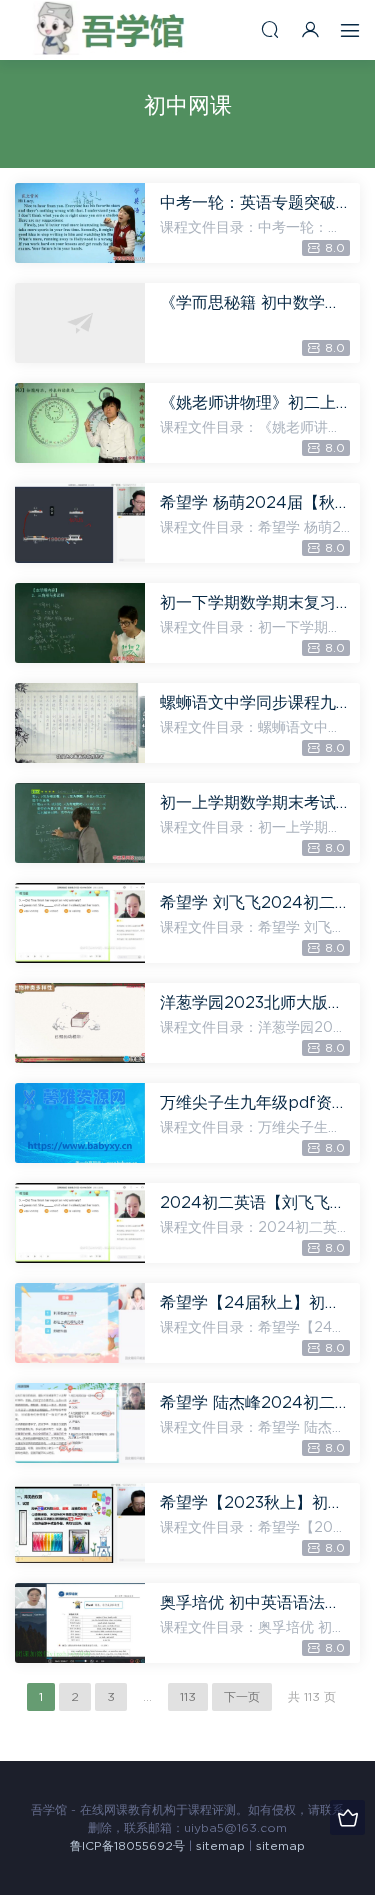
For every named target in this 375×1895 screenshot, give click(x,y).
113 (188, 1697)
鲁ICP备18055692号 (127, 1846)
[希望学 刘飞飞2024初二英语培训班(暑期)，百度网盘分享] (80, 923)
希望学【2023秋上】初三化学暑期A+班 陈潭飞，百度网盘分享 (255, 1503)
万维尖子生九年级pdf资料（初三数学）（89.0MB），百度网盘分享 (255, 1103)
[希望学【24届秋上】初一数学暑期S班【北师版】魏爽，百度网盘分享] (80, 1323)
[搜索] (270, 29)
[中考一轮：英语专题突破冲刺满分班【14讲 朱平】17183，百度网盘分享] (80, 223)
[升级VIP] (347, 1817)
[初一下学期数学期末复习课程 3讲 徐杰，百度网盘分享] (80, 623)
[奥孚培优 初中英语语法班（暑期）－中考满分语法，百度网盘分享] (80, 1623)
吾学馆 (115, 30)
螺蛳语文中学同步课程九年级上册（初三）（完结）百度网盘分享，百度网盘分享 (255, 703)
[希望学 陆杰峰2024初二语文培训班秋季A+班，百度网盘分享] (80, 1423)
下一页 (242, 1697)
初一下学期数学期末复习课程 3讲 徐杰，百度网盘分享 (255, 603)
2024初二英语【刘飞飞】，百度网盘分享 (255, 1203)
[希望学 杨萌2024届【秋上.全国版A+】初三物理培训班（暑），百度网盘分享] (80, 523)
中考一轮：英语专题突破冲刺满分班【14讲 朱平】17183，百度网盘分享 (255, 203)
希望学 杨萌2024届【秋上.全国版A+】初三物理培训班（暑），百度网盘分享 (255, 503)
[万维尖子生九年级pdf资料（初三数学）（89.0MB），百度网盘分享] (80, 1123)
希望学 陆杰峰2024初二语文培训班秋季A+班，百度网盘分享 (255, 1403)
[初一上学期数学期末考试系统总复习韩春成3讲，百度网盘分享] (80, 823)
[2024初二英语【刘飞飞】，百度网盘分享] (80, 1223)
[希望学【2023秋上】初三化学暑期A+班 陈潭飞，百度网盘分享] (80, 1523)
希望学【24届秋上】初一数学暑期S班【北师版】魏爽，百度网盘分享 (255, 1303)
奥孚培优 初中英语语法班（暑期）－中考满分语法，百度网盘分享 (255, 1603)
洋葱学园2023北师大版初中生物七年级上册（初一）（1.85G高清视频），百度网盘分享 (255, 1003)
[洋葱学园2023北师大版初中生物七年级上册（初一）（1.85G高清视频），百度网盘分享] (80, 1023)
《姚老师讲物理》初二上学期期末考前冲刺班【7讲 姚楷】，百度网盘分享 (255, 403)
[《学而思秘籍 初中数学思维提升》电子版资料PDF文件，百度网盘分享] (80, 323)
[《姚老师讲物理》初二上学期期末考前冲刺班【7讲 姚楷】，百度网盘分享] (80, 423)
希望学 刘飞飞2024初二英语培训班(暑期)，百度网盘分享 (255, 903)
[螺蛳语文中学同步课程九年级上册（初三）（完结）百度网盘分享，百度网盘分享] (80, 723)
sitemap (220, 1846)
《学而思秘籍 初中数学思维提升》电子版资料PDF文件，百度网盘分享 (255, 303)
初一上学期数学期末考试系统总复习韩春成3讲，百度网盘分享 (255, 803)
